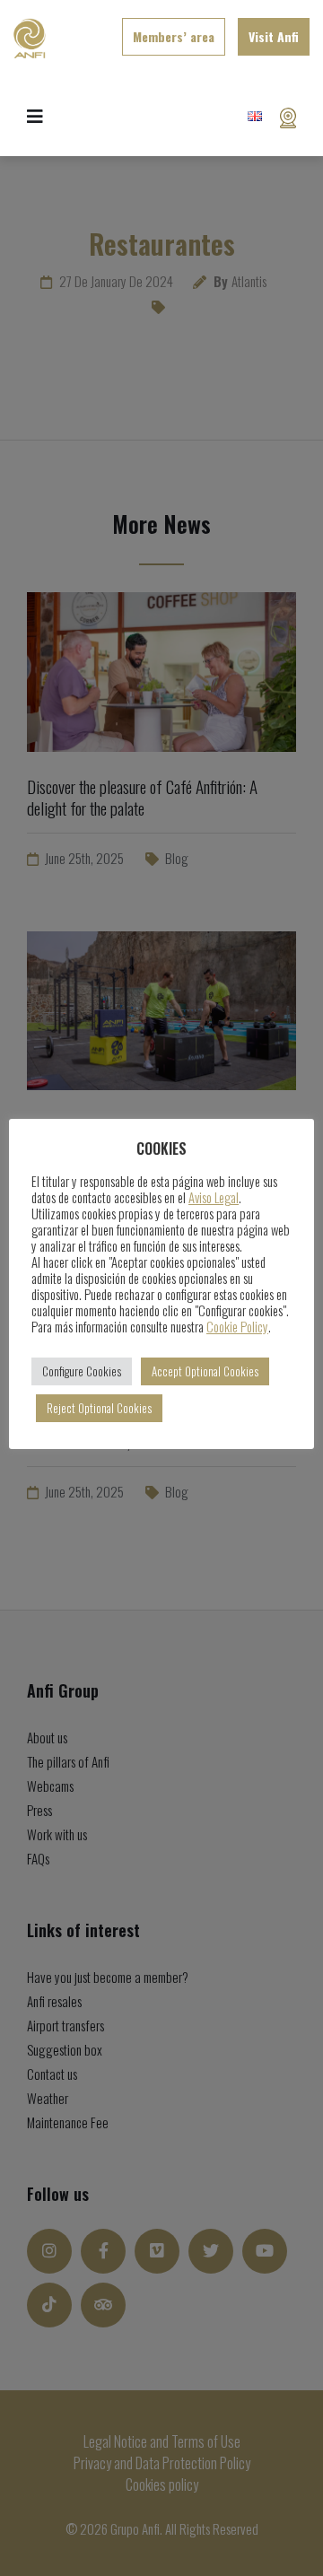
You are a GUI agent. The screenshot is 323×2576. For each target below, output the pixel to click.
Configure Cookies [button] (82, 1371)
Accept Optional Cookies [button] (205, 1371)
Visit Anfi (274, 36)
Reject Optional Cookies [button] (99, 1408)
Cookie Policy (237, 1327)
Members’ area (174, 36)
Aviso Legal (214, 1197)
